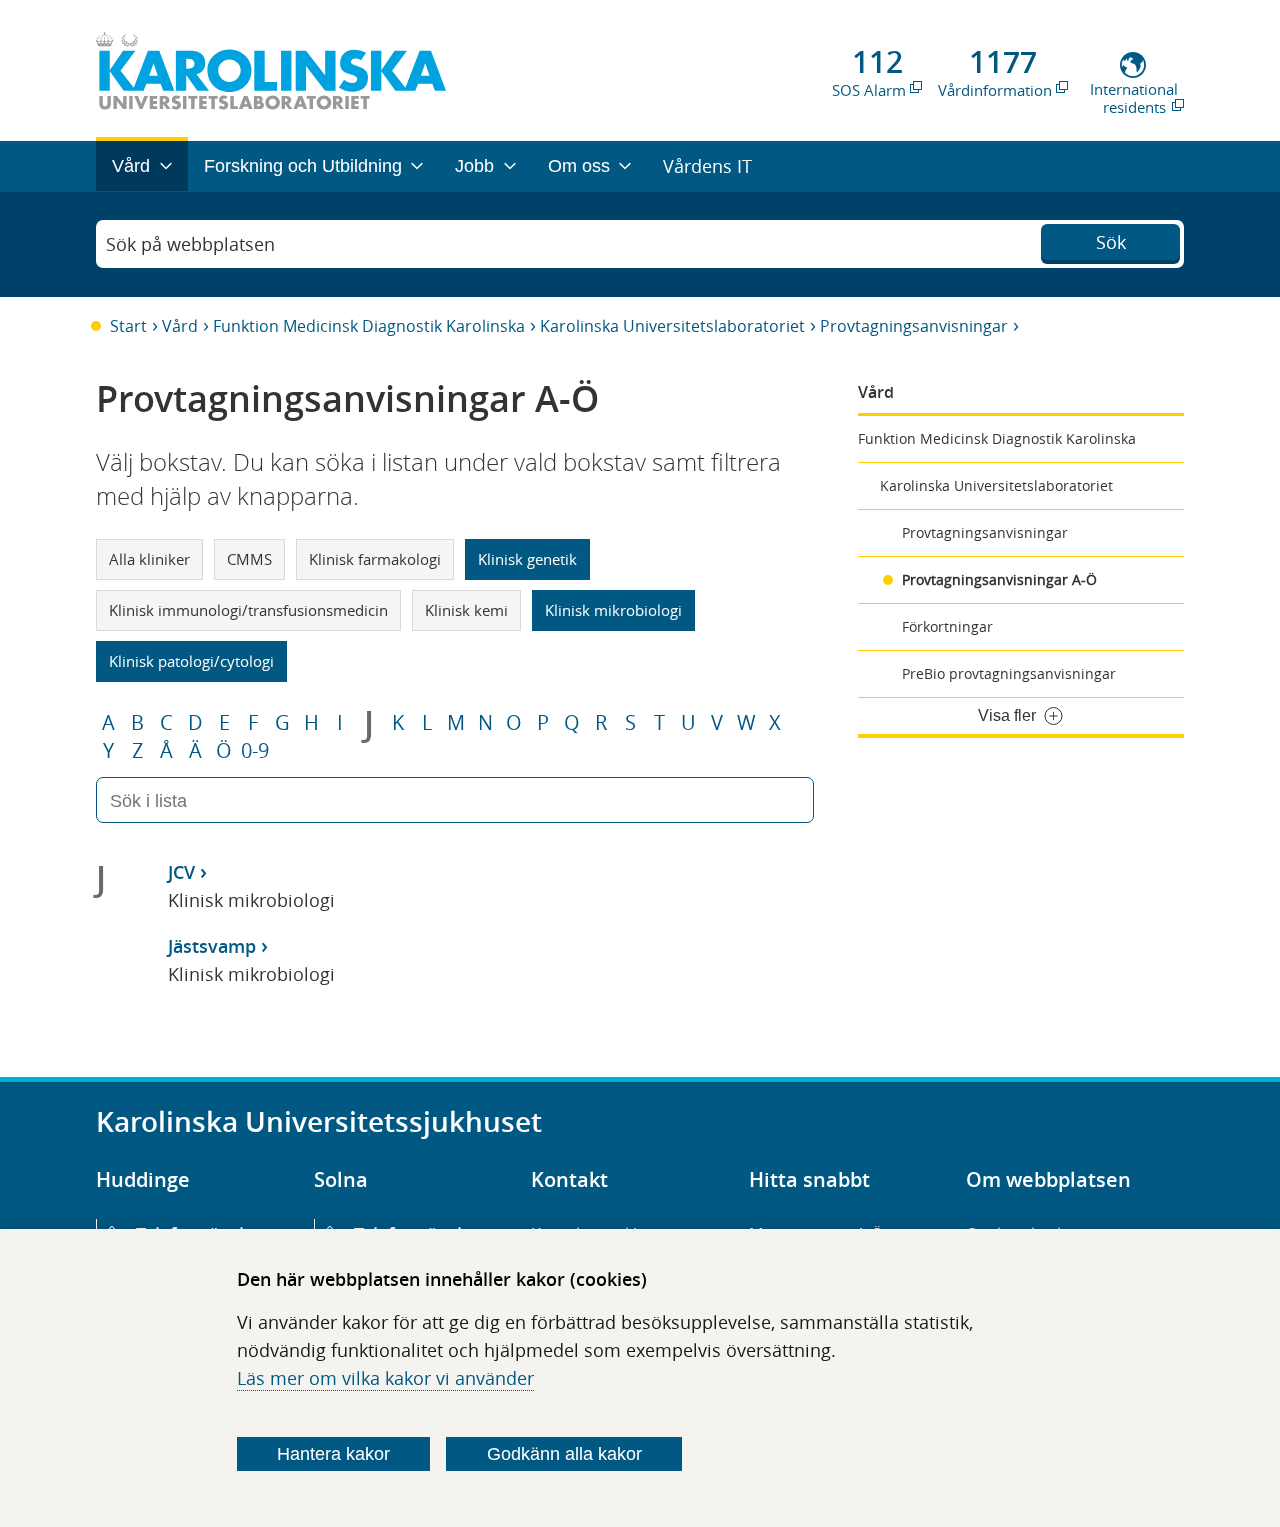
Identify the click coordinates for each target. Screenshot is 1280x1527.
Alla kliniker (149, 559)
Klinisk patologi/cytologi (191, 661)
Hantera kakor (333, 1454)
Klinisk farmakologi (375, 559)
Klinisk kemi (466, 610)
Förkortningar (947, 626)
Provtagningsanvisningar (914, 326)
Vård (180, 326)
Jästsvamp (212, 946)
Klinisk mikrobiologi (613, 610)
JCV (181, 872)
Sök (1111, 242)
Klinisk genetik (527, 559)
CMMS (249, 559)
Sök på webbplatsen (190, 244)
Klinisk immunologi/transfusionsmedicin (248, 610)
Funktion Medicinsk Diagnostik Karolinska (369, 326)
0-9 (255, 751)
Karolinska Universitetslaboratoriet (672, 326)
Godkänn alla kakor (564, 1454)
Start (128, 326)
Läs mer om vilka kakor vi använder (385, 1378)
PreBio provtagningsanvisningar (1009, 673)
